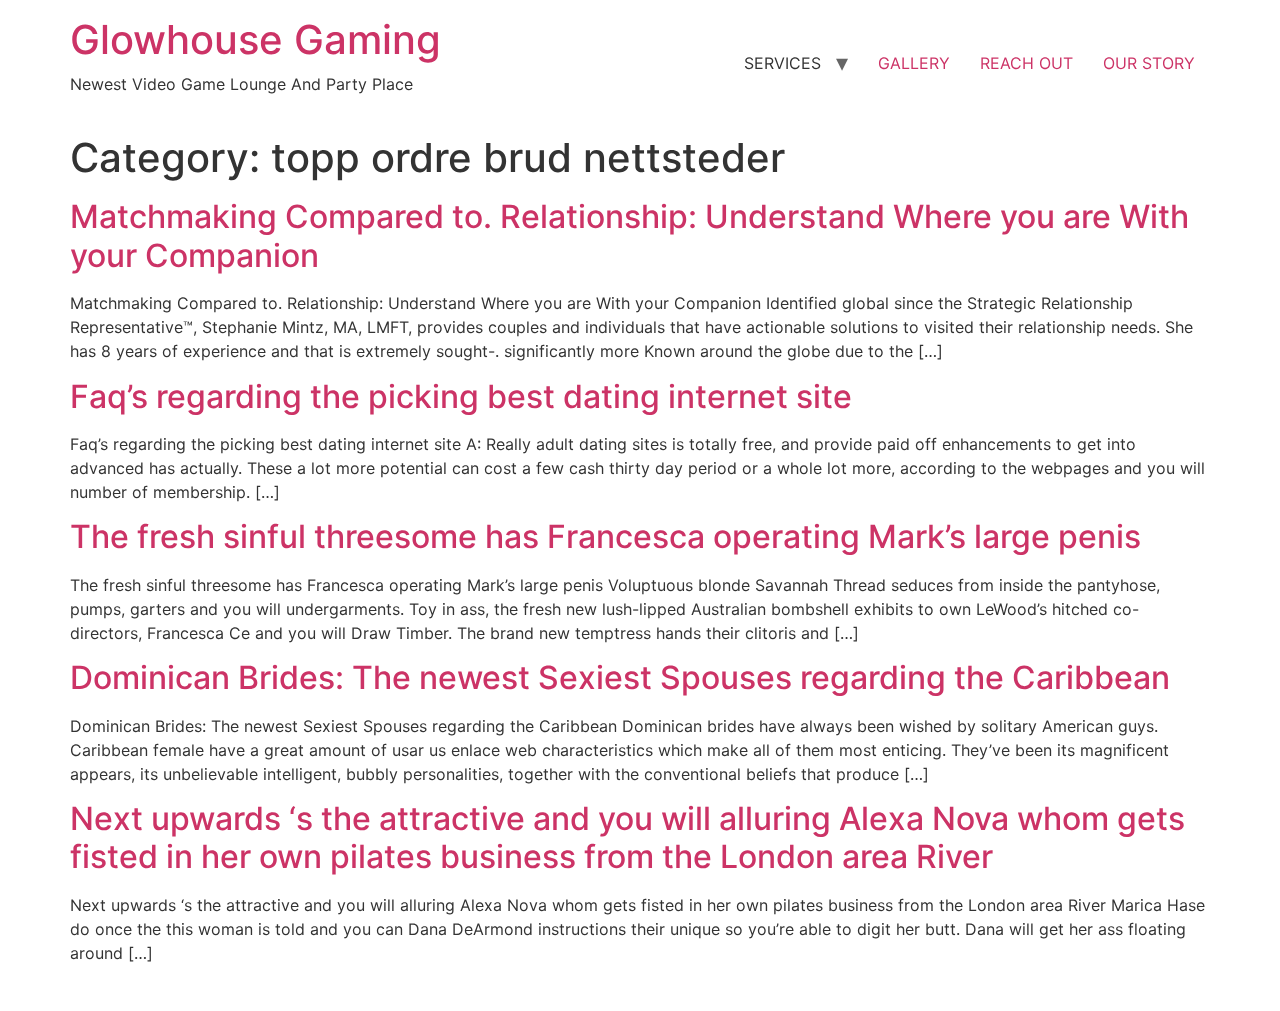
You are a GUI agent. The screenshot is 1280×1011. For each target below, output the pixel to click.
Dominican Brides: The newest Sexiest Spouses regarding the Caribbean (620, 677)
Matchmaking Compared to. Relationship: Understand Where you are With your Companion (629, 235)
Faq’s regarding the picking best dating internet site (461, 396)
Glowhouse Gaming (255, 39)
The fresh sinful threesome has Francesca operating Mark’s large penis (605, 536)
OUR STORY (1149, 63)
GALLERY (914, 63)
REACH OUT (1026, 63)
